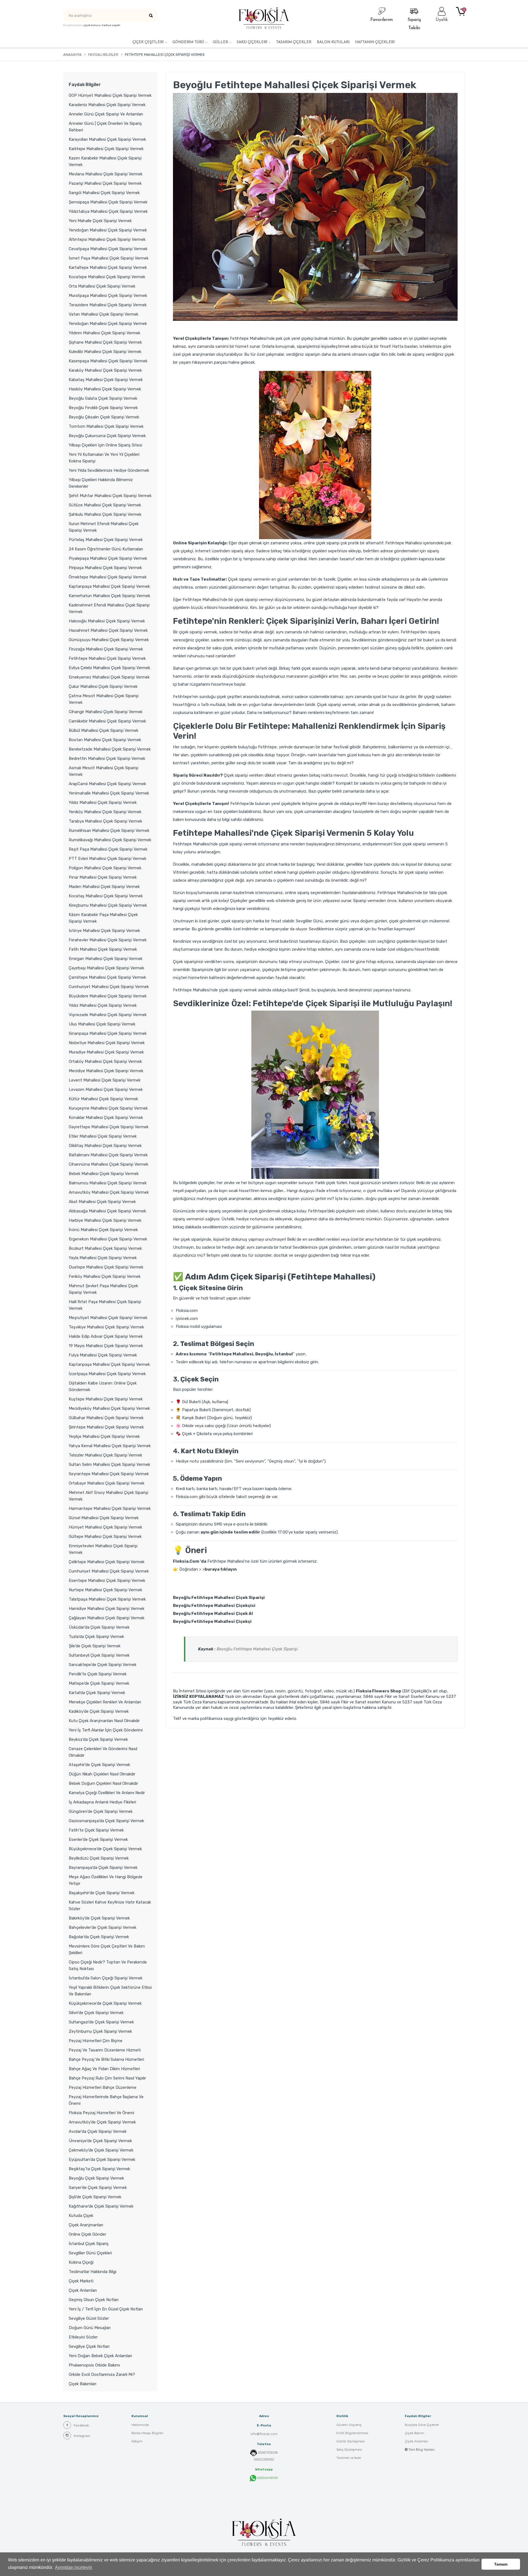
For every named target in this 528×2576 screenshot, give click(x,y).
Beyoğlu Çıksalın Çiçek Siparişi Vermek (104, 417)
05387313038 (268, 2453)
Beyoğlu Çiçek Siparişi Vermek (96, 2178)
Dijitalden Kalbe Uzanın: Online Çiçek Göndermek (103, 1386)
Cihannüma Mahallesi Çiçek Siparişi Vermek (108, 1164)
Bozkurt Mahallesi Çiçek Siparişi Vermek (105, 1248)
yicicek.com (187, 1319)
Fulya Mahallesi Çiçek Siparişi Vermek (103, 1355)
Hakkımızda (140, 2425)
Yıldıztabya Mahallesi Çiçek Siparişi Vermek (108, 211)
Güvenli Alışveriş (349, 2425)
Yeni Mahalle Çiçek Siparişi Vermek (100, 221)
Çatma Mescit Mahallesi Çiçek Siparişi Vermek (104, 699)
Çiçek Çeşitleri (148, 42)
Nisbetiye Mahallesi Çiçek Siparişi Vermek (107, 1043)
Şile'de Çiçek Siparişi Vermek (95, 1646)
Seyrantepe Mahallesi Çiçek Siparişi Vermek (109, 1474)
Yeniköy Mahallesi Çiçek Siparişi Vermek (105, 812)
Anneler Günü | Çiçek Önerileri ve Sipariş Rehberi (105, 127)
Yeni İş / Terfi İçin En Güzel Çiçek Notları (106, 2309)
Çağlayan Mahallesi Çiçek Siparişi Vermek (107, 1618)
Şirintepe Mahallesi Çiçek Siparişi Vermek (106, 1427)
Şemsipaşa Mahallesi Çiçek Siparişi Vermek (108, 202)
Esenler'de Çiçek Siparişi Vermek (98, 1839)
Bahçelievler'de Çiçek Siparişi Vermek (103, 1927)
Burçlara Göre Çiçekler (422, 2425)
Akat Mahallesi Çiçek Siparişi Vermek (102, 1202)
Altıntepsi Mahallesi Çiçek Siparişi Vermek (107, 239)
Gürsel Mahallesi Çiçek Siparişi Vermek (104, 1518)
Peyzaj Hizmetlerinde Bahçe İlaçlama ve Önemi (106, 2100)
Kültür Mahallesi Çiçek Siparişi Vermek (103, 1099)
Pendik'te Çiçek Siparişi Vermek (98, 1674)
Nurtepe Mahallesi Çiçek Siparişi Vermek (105, 1590)
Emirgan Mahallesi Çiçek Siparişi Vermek (106, 959)
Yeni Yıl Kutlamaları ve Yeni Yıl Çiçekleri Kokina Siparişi (104, 458)
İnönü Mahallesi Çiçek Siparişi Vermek (103, 1230)
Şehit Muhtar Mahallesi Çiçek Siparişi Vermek (110, 496)
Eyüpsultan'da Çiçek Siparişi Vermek (102, 2159)
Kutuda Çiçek (81, 2216)
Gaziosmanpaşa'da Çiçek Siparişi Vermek (106, 1821)
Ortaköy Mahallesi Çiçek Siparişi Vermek (105, 1061)
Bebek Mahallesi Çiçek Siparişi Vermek (104, 1174)
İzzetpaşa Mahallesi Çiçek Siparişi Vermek (107, 1374)
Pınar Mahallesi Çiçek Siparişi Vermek (103, 877)
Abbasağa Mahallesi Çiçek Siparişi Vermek (107, 1211)
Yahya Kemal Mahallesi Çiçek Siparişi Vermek (110, 1446)
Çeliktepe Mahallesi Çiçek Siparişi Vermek (107, 1562)
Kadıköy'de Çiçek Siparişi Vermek (99, 1711)
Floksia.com (187, 1311)
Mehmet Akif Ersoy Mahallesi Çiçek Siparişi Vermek (108, 1496)
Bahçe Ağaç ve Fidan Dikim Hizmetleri (104, 2069)
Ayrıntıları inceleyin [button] (74, 2567)
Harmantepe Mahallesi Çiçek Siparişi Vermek (110, 1508)
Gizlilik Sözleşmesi (350, 2441)
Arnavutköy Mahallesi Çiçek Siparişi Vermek (109, 1192)
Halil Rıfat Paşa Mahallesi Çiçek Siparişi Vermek (105, 1305)
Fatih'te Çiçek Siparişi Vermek (96, 1830)
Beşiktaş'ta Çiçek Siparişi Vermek (99, 2169)
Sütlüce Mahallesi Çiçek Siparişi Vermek (105, 505)
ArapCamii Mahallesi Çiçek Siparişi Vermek (107, 784)
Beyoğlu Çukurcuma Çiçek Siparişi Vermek (107, 436)
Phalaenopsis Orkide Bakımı (94, 2365)
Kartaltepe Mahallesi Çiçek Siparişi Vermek (108, 267)
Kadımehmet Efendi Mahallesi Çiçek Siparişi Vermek (109, 608)
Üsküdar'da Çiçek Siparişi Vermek (99, 1627)
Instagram (82, 2436)
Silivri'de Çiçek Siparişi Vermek (96, 2013)
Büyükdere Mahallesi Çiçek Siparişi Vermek (108, 996)
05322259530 (264, 2459)
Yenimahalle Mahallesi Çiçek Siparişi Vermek (109, 793)
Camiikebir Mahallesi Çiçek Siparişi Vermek (107, 721)
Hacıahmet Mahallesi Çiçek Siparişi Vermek (108, 630)
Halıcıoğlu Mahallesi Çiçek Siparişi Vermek (107, 621)
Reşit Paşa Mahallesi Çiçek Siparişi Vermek (108, 849)
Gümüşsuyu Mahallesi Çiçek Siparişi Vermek (109, 640)
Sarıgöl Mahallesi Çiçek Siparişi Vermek (104, 193)
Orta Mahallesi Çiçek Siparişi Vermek (102, 286)
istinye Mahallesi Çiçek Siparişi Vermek (104, 931)
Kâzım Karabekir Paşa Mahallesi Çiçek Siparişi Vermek (103, 918)
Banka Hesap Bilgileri (147, 2433)
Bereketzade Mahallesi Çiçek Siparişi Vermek (110, 749)
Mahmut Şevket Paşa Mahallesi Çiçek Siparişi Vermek (103, 1289)
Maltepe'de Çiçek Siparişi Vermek (99, 1683)
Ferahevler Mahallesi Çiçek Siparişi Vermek (108, 940)
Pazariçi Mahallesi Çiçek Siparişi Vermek (105, 183)
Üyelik (442, 20)
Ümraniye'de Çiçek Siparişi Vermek (100, 2141)
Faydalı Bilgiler (103, 55)
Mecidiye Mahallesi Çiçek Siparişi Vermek (106, 1071)
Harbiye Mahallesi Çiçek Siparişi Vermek (105, 1220)
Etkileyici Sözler (83, 2337)
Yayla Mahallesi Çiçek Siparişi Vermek (103, 1258)
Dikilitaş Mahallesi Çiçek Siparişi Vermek (105, 1146)
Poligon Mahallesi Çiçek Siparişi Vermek (105, 868)
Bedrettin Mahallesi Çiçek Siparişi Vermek (107, 759)
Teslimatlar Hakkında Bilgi (93, 2272)
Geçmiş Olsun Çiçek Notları (94, 2300)
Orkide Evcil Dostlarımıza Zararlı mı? (102, 2374)
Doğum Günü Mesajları (90, 2328)
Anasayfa (72, 55)
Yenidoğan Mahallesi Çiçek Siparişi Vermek (108, 230)
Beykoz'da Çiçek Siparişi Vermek (98, 1739)
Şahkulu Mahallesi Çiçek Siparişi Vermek (105, 514)
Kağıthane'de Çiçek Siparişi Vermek (101, 2206)
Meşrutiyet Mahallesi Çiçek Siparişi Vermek (108, 1318)
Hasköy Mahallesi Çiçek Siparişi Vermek (105, 389)
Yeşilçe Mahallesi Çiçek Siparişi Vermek (104, 1436)
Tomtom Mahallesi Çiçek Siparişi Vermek (106, 426)
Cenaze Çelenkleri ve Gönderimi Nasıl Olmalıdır (103, 1752)
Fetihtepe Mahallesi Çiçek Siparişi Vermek (107, 658)
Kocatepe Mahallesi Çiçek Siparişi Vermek (107, 277)
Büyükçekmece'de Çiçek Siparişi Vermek (105, 1849)
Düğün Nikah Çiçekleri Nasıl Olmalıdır (102, 1774)
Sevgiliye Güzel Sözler (89, 2318)
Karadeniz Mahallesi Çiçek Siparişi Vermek (107, 105)
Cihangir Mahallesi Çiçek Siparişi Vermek (106, 712)
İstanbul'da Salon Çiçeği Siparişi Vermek (106, 1978)
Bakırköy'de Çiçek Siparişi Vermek (99, 1918)
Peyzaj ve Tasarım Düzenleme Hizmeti (105, 2050)
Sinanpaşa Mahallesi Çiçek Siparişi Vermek (108, 1033)
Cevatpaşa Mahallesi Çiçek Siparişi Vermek (108, 249)
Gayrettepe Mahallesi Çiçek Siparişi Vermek (109, 1127)
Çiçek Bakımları (82, 2384)
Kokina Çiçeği (81, 2262)
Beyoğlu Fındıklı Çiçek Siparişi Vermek (103, 408)
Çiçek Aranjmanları (86, 2225)
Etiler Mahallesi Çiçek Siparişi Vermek (103, 1136)
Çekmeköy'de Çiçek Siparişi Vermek (101, 2150)
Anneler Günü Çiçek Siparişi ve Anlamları (106, 114)
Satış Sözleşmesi (349, 2450)
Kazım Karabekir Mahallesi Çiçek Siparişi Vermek (105, 161)
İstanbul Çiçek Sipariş (89, 2244)
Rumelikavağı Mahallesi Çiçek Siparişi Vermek (110, 840)
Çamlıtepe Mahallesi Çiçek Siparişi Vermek (107, 977)
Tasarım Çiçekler (294, 42)
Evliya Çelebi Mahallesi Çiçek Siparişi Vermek (109, 668)
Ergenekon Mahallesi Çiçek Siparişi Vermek (108, 1239)
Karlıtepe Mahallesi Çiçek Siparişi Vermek (106, 149)
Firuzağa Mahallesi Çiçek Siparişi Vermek (106, 649)
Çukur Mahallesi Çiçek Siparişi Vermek (103, 686)
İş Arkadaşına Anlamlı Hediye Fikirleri (102, 1802)
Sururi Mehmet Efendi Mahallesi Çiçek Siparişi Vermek (104, 527)
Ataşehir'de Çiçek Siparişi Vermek (99, 1765)
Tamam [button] (501, 2564)
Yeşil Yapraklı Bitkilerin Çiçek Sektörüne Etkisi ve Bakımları (110, 1991)
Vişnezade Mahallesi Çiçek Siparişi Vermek (108, 1015)
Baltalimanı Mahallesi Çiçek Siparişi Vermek (108, 1155)
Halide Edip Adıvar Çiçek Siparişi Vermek (106, 1336)
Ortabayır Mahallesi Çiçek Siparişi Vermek (107, 1483)
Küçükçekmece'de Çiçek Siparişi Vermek (105, 2003)
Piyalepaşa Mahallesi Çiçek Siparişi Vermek (108, 558)
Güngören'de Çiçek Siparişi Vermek (101, 1811)
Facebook (81, 2425)
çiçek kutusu (92, 25)
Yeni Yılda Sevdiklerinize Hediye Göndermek (109, 470)
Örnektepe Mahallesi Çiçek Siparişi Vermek (108, 577)
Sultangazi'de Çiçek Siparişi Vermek (101, 2022)
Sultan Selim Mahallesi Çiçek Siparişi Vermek (109, 1464)
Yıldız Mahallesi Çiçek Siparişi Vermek (103, 802)
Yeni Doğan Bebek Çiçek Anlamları (100, 2356)
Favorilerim (382, 20)
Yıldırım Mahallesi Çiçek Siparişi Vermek (105, 333)
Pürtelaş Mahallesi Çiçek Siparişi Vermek (106, 540)
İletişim (137, 2441)
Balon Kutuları (333, 42)
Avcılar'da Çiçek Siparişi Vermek (98, 2131)
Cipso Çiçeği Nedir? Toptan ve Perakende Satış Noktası (108, 1965)
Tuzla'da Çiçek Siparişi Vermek (96, 1637)
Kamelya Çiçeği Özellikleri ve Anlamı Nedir (107, 1793)
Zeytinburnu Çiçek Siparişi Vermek (100, 2031)
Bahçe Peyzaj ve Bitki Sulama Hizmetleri (106, 2059)
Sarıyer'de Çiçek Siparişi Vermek (98, 2188)
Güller (220, 42)
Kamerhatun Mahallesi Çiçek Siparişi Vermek (109, 596)
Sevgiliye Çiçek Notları (89, 2346)
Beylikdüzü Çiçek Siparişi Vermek (99, 1858)
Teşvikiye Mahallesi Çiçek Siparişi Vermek (106, 1327)
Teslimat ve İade (349, 2458)
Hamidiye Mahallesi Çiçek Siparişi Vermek (107, 1609)
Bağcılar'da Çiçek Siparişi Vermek (99, 1937)
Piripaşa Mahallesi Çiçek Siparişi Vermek (105, 568)
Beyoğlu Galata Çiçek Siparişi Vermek (103, 398)
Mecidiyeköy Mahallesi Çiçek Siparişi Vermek (109, 1408)
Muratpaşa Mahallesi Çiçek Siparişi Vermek (108, 296)
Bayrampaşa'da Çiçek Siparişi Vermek (103, 1868)
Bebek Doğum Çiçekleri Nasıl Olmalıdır (103, 1783)
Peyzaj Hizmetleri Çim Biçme (96, 2041)
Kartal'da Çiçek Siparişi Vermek (97, 1693)
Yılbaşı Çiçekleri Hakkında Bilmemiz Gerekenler (101, 483)
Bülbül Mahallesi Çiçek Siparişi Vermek (104, 730)
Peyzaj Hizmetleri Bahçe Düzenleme (103, 2087)
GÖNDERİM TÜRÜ (188, 42)
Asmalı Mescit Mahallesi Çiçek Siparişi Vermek (104, 771)
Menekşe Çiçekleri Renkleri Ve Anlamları (105, 1702)
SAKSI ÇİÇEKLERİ (252, 42)
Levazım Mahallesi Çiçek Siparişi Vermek (106, 1090)
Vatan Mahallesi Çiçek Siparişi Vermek (104, 314)
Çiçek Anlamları (83, 2290)
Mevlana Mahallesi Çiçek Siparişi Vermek (106, 174)
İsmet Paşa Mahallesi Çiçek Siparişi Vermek (109, 258)
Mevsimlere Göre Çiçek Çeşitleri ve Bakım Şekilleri (107, 1949)
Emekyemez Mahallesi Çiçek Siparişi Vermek (109, 677)
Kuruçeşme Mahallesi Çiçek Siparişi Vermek (108, 1108)
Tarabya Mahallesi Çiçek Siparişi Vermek (105, 821)
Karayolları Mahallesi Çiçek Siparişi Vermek (107, 139)
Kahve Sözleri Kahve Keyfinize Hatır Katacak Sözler (110, 1905)
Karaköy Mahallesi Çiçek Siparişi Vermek (105, 370)
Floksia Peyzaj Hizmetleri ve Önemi (101, 2113)
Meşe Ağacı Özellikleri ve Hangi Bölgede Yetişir (106, 1880)
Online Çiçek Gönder (87, 2234)
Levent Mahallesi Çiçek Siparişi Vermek (105, 1080)
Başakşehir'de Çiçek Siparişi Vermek (102, 1893)
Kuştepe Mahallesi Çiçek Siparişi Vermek (106, 1399)
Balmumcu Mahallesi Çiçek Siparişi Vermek (108, 1183)
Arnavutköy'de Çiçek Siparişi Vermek (102, 2122)
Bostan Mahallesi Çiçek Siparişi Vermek (105, 740)
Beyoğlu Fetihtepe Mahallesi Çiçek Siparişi (257, 1649)
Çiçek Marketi (81, 2281)
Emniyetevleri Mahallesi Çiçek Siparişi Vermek (103, 1549)
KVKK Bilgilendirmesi (352, 2433)
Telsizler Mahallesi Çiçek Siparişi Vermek (105, 1455)
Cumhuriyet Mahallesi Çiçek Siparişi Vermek (109, 987)
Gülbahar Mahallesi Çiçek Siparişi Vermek (106, 1418)
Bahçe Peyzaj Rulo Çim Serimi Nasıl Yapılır (107, 2078)
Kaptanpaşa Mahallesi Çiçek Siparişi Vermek (109, 586)
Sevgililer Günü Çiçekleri (90, 2253)
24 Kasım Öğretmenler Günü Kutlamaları (106, 549)
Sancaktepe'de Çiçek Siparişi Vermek (103, 1665)
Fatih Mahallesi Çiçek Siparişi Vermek (103, 949)
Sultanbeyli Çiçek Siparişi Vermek (99, 1655)
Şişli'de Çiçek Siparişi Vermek (95, 2197)
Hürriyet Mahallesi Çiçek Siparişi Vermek (105, 1527)
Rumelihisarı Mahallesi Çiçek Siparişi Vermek (109, 831)
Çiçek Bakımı (415, 2433)
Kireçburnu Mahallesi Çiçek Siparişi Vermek (108, 905)
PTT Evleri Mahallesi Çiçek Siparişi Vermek (108, 859)
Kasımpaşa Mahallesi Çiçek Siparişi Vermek (108, 361)
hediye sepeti (111, 25)
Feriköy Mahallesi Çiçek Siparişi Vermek (105, 1276)
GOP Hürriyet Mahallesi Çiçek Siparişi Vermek (110, 95)
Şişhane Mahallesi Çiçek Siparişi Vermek (105, 342)
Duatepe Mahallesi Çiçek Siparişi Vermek (106, 1267)
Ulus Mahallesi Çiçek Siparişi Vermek (102, 1024)
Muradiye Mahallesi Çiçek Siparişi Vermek (106, 1052)
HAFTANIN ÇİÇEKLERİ (375, 42)
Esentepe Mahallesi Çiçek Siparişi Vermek (107, 1581)
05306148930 (267, 2478)
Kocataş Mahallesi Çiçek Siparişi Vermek (106, 896)
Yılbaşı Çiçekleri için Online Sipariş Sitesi (105, 445)
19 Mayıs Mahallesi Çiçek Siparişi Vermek (106, 1346)
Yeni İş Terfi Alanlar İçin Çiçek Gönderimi (106, 1730)
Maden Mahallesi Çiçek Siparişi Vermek (104, 887)
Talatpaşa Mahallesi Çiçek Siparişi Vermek (107, 1599)
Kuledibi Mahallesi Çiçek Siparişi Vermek (105, 352)
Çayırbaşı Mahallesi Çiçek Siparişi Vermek (106, 968)
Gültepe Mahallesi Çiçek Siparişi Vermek (105, 1537)
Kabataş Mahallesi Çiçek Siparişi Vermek (106, 380)
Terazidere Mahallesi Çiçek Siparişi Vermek (108, 305)
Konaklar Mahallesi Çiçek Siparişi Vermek (106, 1118)
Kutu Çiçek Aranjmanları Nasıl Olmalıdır (104, 1721)
